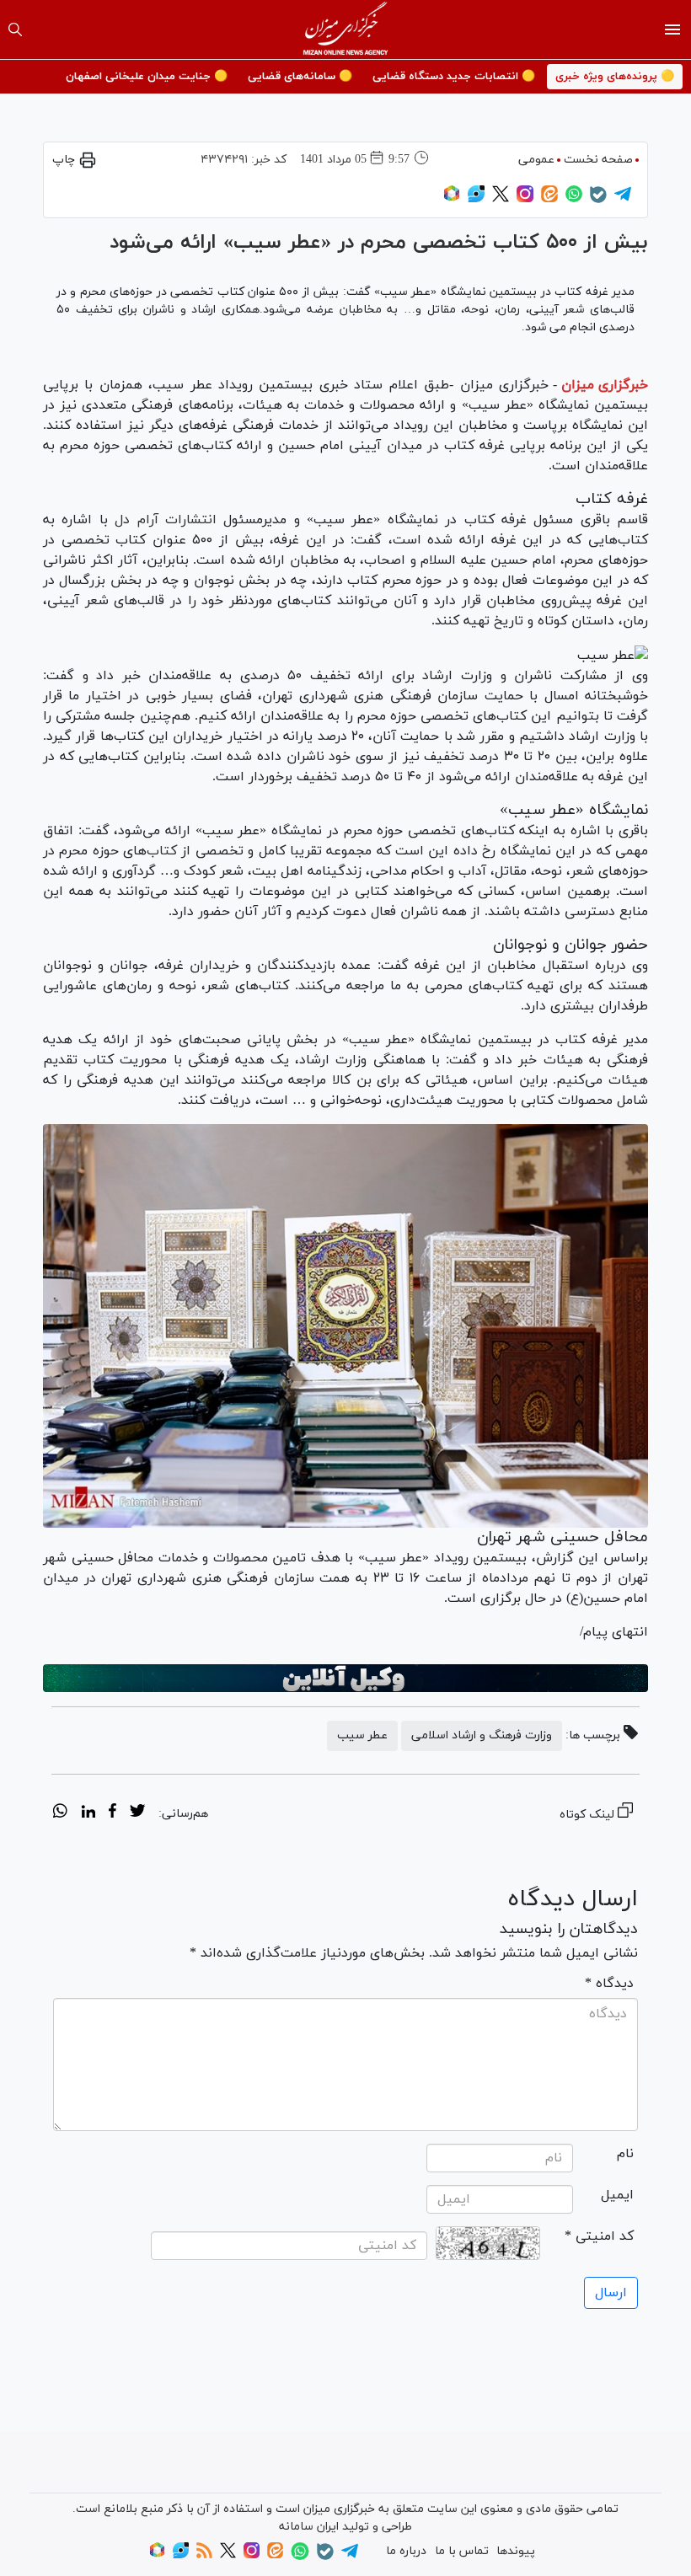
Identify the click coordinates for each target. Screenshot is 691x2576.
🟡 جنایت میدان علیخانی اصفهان (147, 77)
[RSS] (204, 2555)
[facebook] (112, 1813)
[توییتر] (501, 199)
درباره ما (406, 2551)
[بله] (598, 200)
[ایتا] (549, 199)
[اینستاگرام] (525, 199)
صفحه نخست (598, 160)
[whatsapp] (60, 1813)
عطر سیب (362, 1735)
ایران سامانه (309, 2527)
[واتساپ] (574, 199)
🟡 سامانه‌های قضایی (300, 77)
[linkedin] (88, 1813)
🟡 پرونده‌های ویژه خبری (615, 77)
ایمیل (617, 2195)
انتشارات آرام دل (166, 520)
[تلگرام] (623, 199)
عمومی (536, 160)
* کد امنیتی (599, 2236)
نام (625, 2154)
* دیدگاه (609, 1984)
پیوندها (516, 2551)
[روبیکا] (452, 199)
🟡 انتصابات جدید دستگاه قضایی (454, 77)
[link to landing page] (346, 29)
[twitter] (137, 1813)
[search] (15, 29)
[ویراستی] (476, 199)
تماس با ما (462, 2551)
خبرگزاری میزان (605, 385)
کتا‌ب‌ (162, 851)
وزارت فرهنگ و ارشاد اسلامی (482, 1735)
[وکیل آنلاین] (345, 1679)
